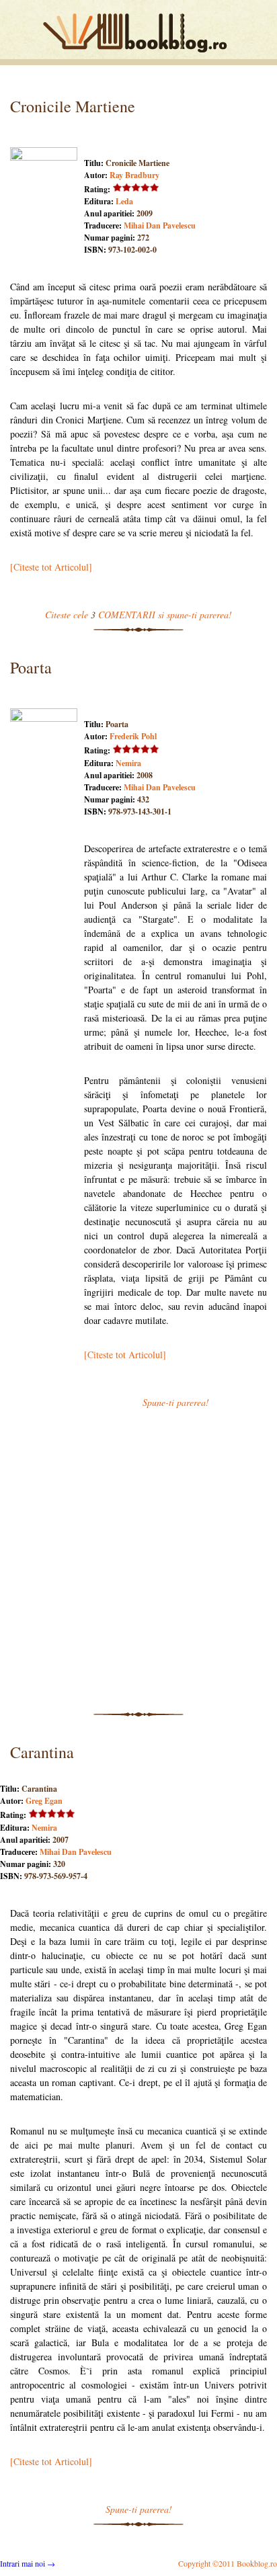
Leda (124, 201)
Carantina (42, 1752)
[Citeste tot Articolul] (51, 567)
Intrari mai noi (28, 2563)
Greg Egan (44, 1801)
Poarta (31, 667)
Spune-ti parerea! (176, 1402)
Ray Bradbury (134, 175)
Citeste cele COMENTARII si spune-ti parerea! (138, 615)
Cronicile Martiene (73, 106)
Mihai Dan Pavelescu (160, 225)
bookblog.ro (138, 33)
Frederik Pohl (133, 736)
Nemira (128, 763)
